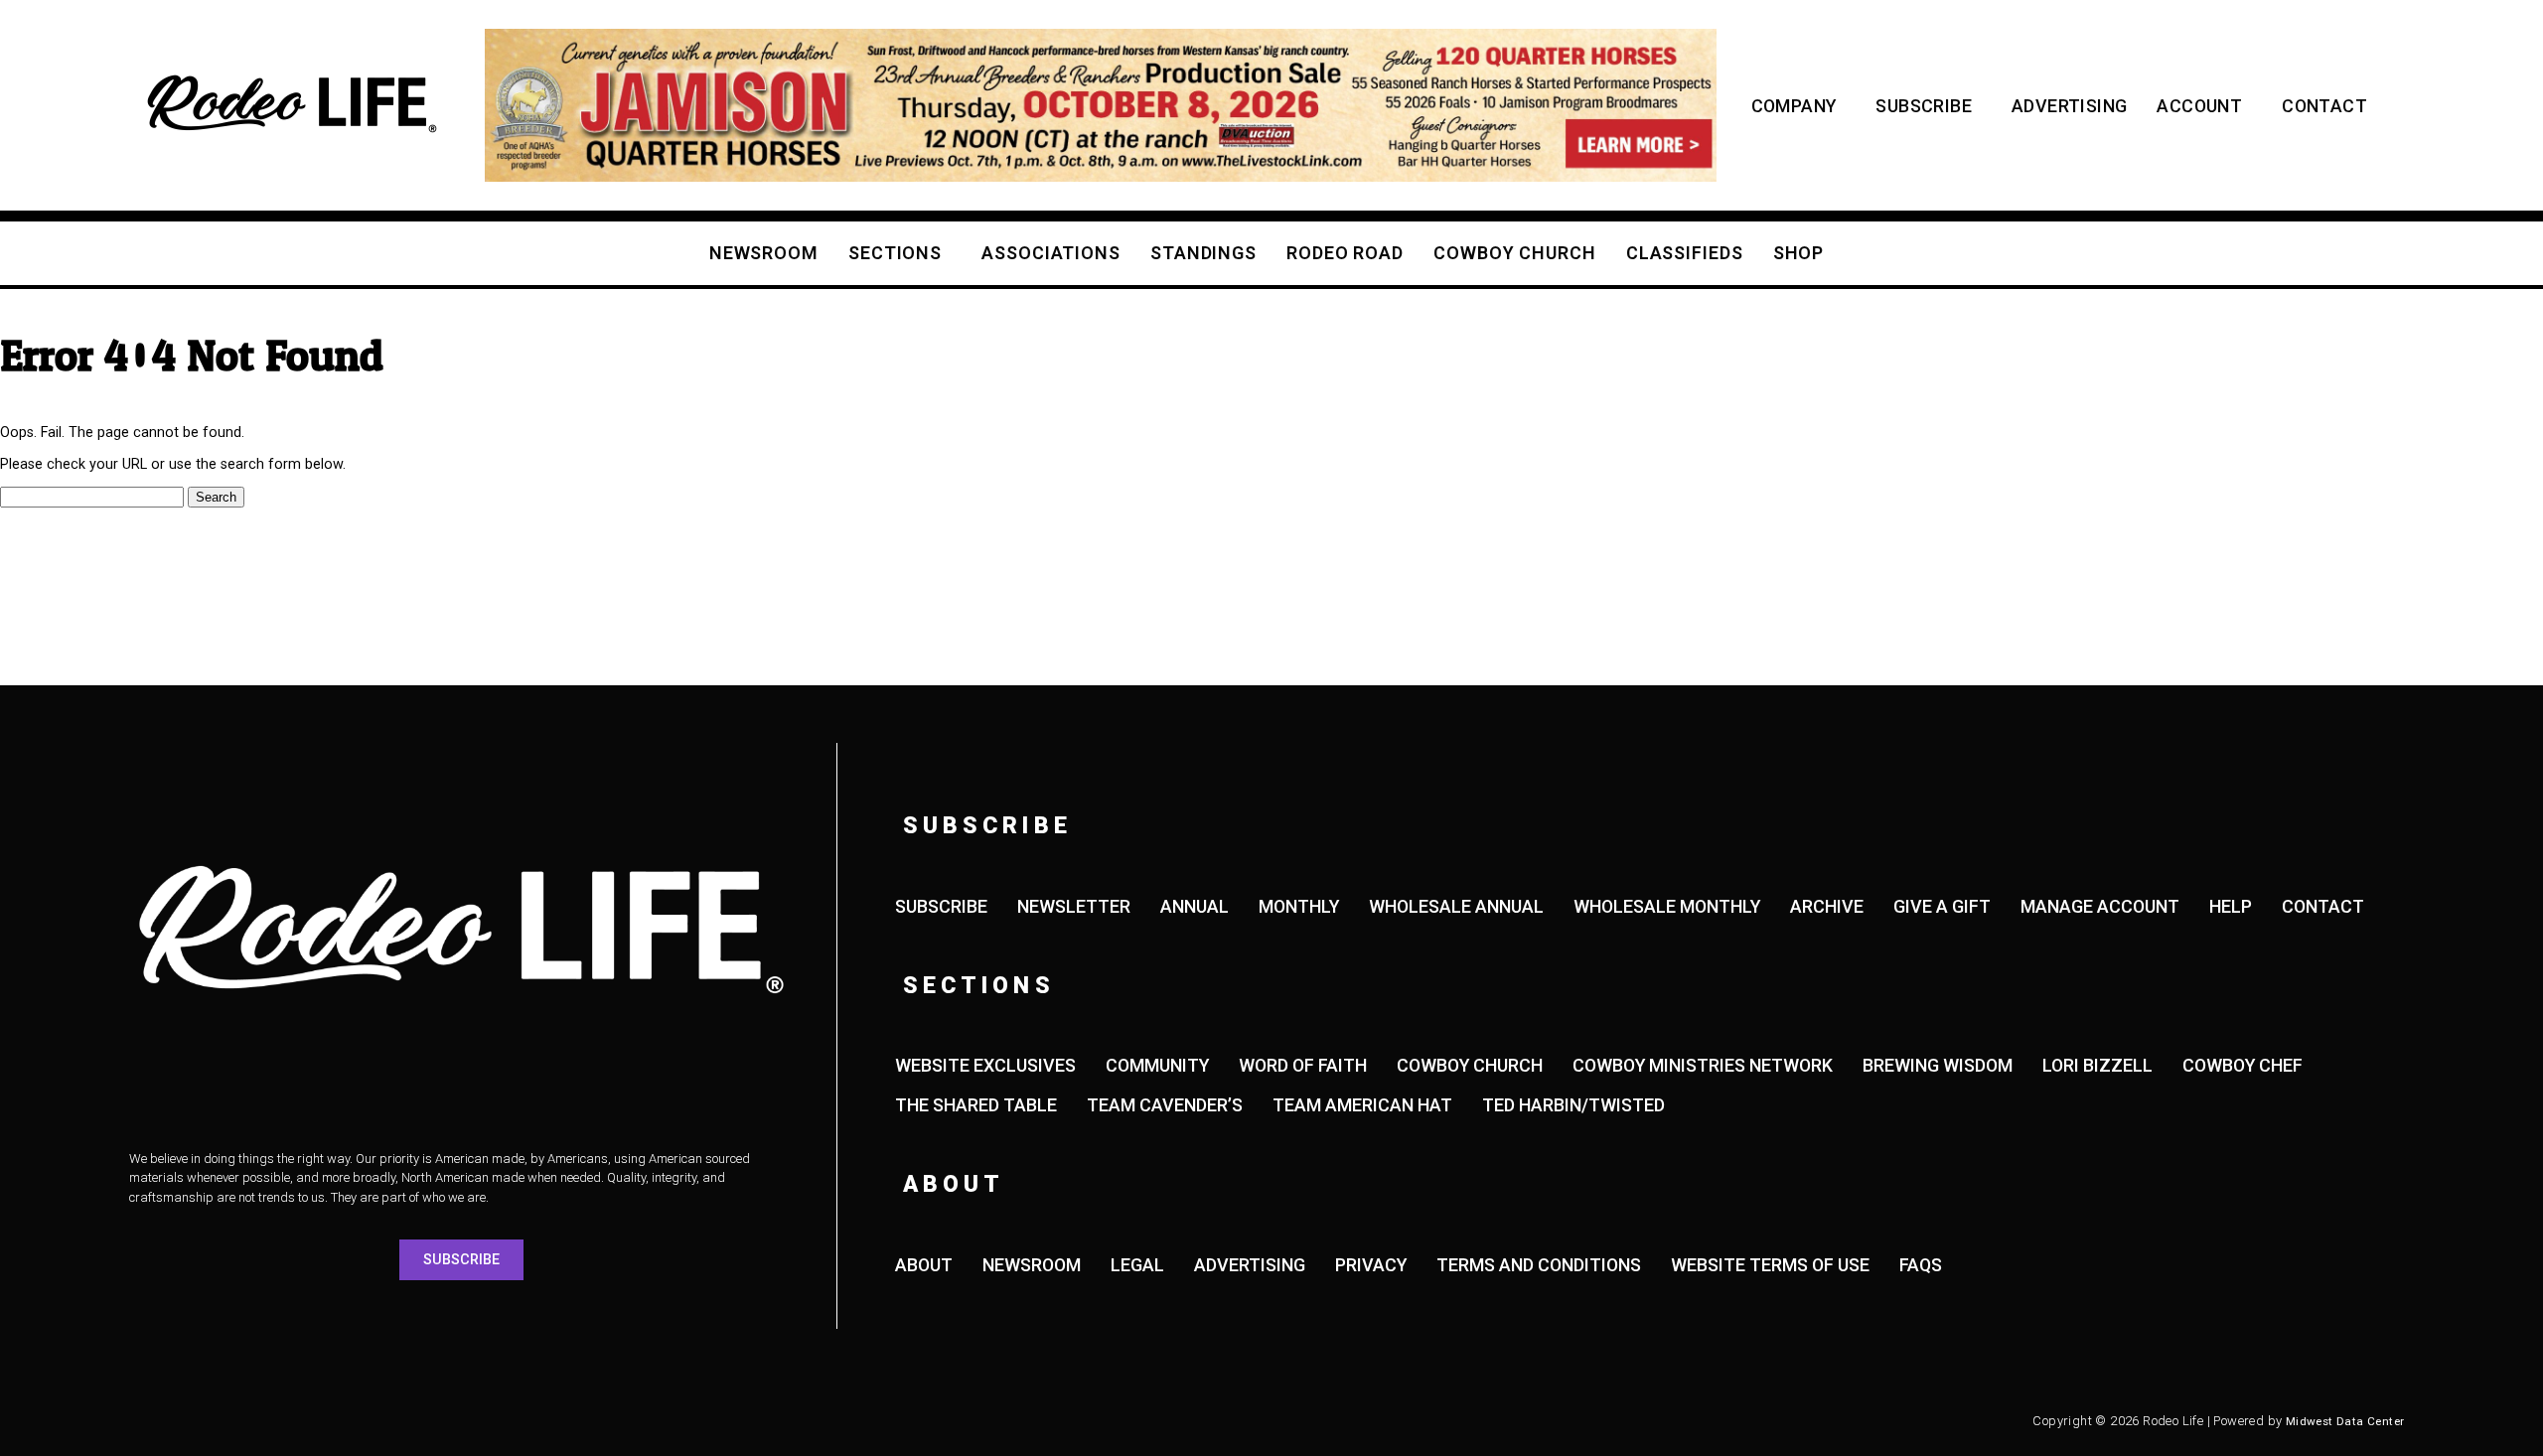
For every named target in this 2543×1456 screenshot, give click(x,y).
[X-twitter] (273, 1421)
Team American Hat (1362, 1105)
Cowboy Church (1515, 253)
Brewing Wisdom (1938, 1065)
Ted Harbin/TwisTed (1573, 1105)
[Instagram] (219, 1421)
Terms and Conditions (1539, 1265)
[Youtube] (328, 1421)
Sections (895, 253)
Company (1794, 106)
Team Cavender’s (1165, 1105)
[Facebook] (164, 1421)
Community (1157, 1065)
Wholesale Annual (1456, 906)
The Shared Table (976, 1105)
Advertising (2069, 106)
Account (2199, 106)
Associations (1051, 253)
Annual (1195, 906)
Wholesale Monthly (1667, 906)
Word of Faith (1303, 1065)
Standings (1203, 253)
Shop (1799, 253)
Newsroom (764, 253)
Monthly (1299, 906)
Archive (1827, 906)
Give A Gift (1942, 906)
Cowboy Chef (2243, 1065)
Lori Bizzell (2097, 1065)
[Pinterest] (437, 1421)
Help (2231, 906)
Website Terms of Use (1770, 1265)
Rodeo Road (1345, 253)
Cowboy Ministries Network (1703, 1065)
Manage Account (2100, 906)
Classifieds (1685, 253)
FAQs (1921, 1265)
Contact (2324, 106)
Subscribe (1924, 106)
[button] (69, 105)
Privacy (1371, 1265)
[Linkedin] (382, 1421)
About (924, 1265)
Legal (1137, 1265)
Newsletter (1074, 906)
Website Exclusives (985, 1065)
